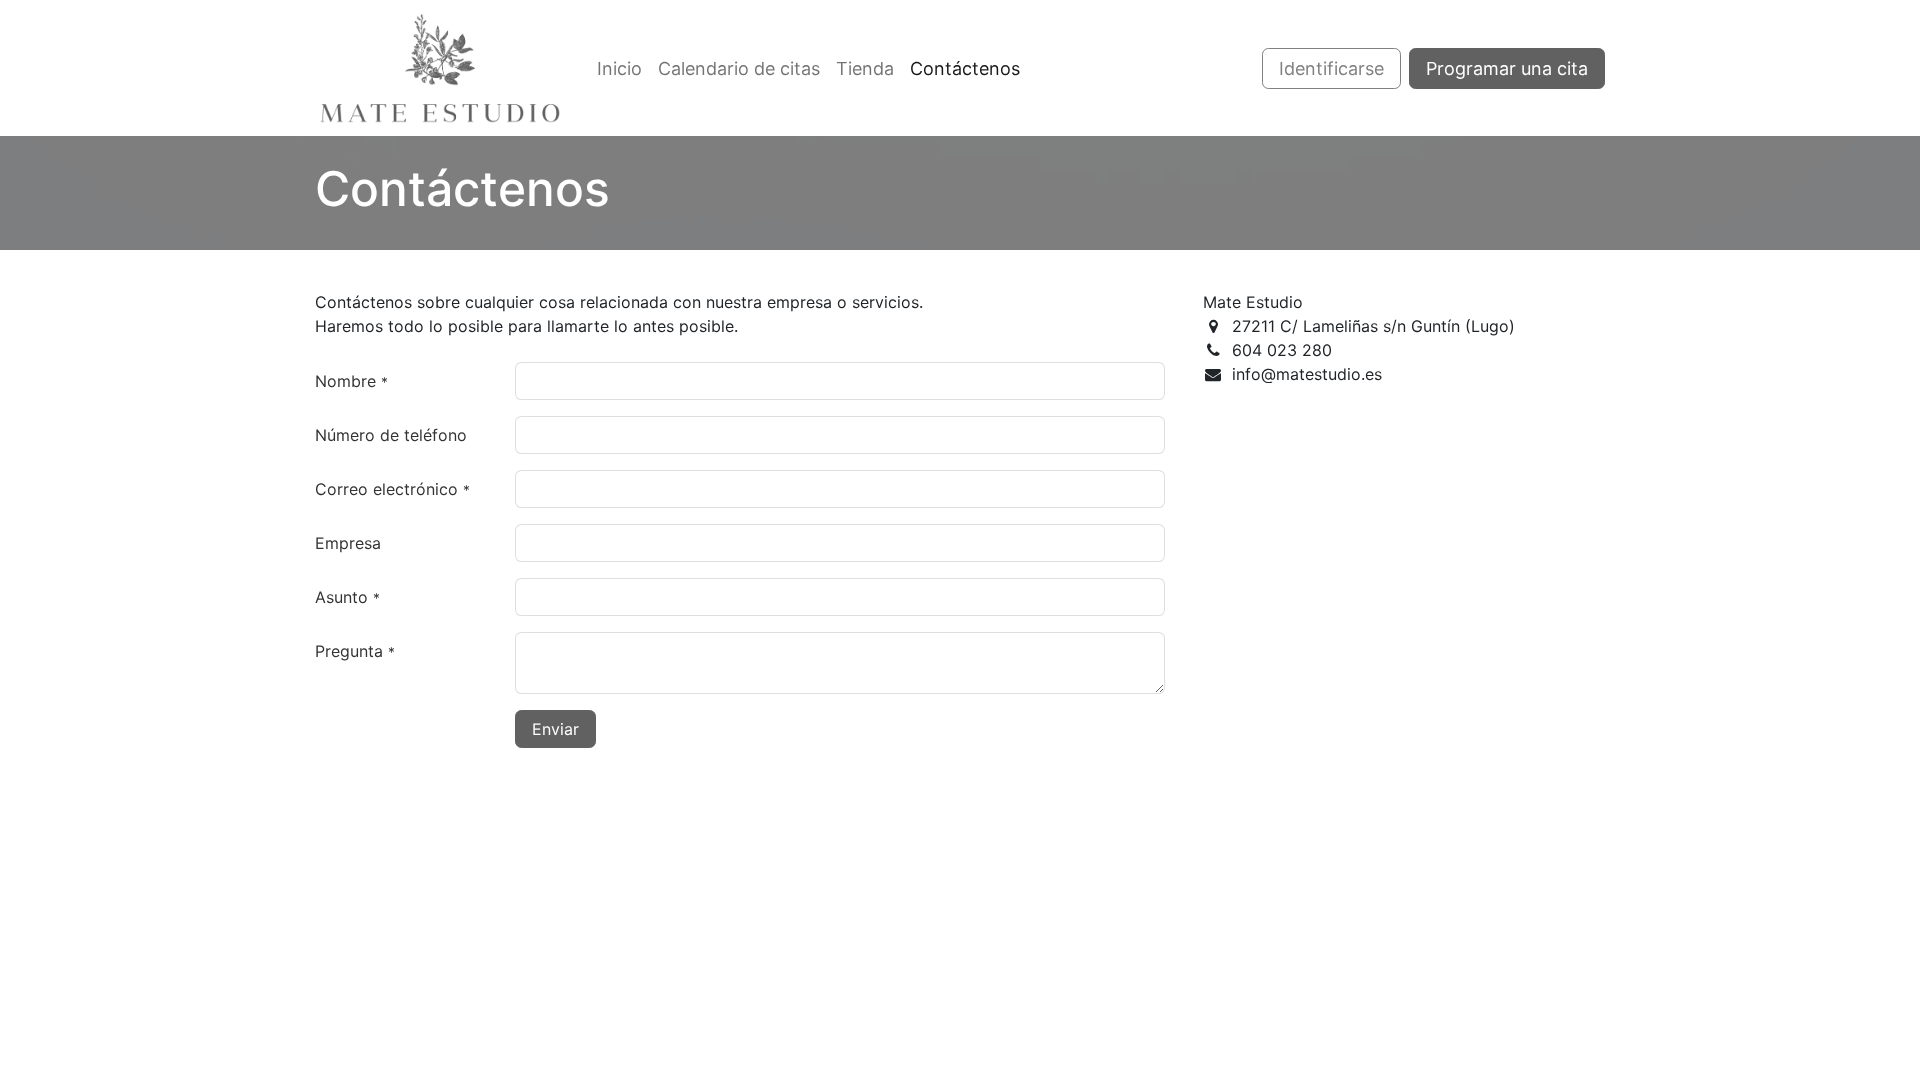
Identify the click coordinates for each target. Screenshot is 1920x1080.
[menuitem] (619, 68)
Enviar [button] (555, 729)
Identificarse (1331, 68)
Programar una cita (1507, 68)
